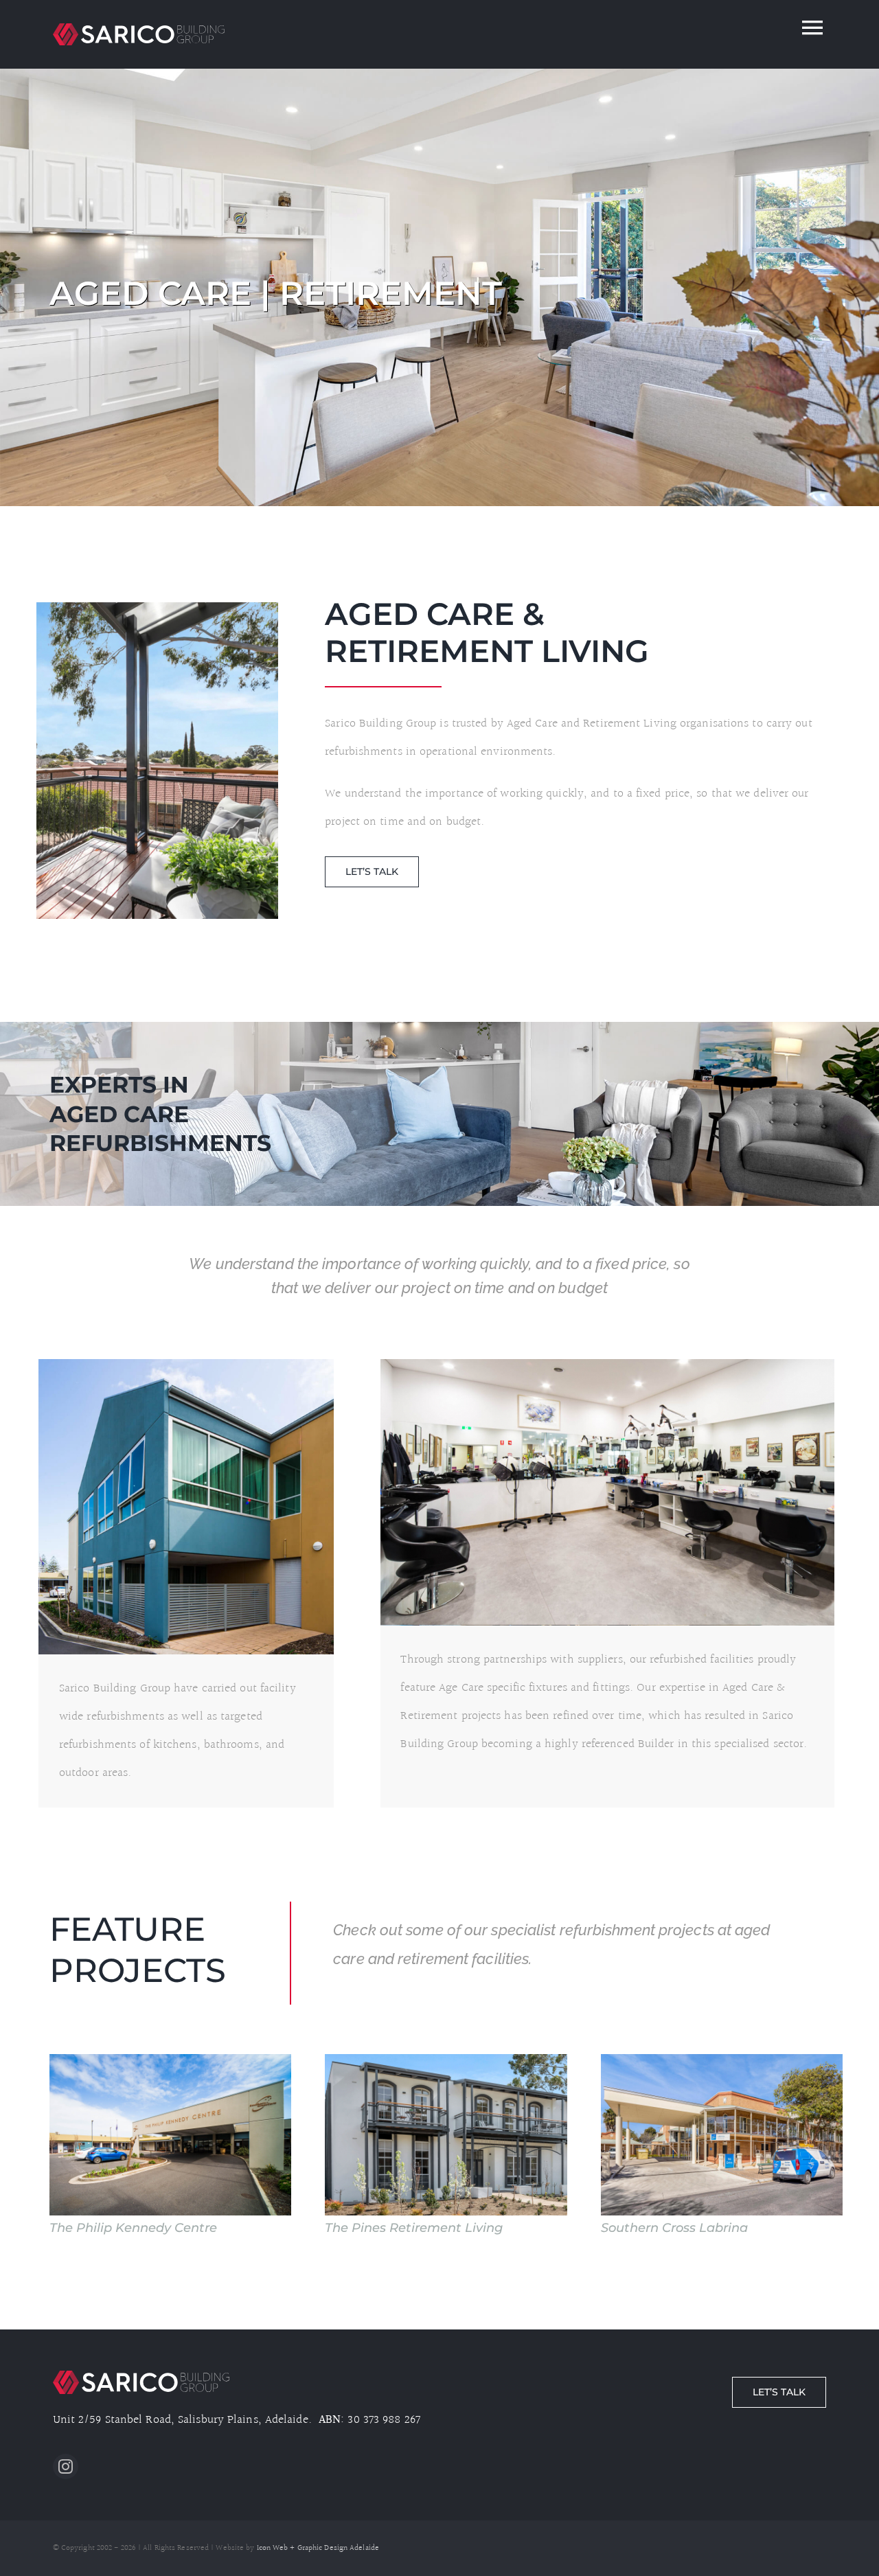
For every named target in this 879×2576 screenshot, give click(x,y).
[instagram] (66, 2466)
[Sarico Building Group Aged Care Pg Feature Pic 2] (157, 608)
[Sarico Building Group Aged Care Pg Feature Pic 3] (186, 1365)
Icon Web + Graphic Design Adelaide (318, 2548)
